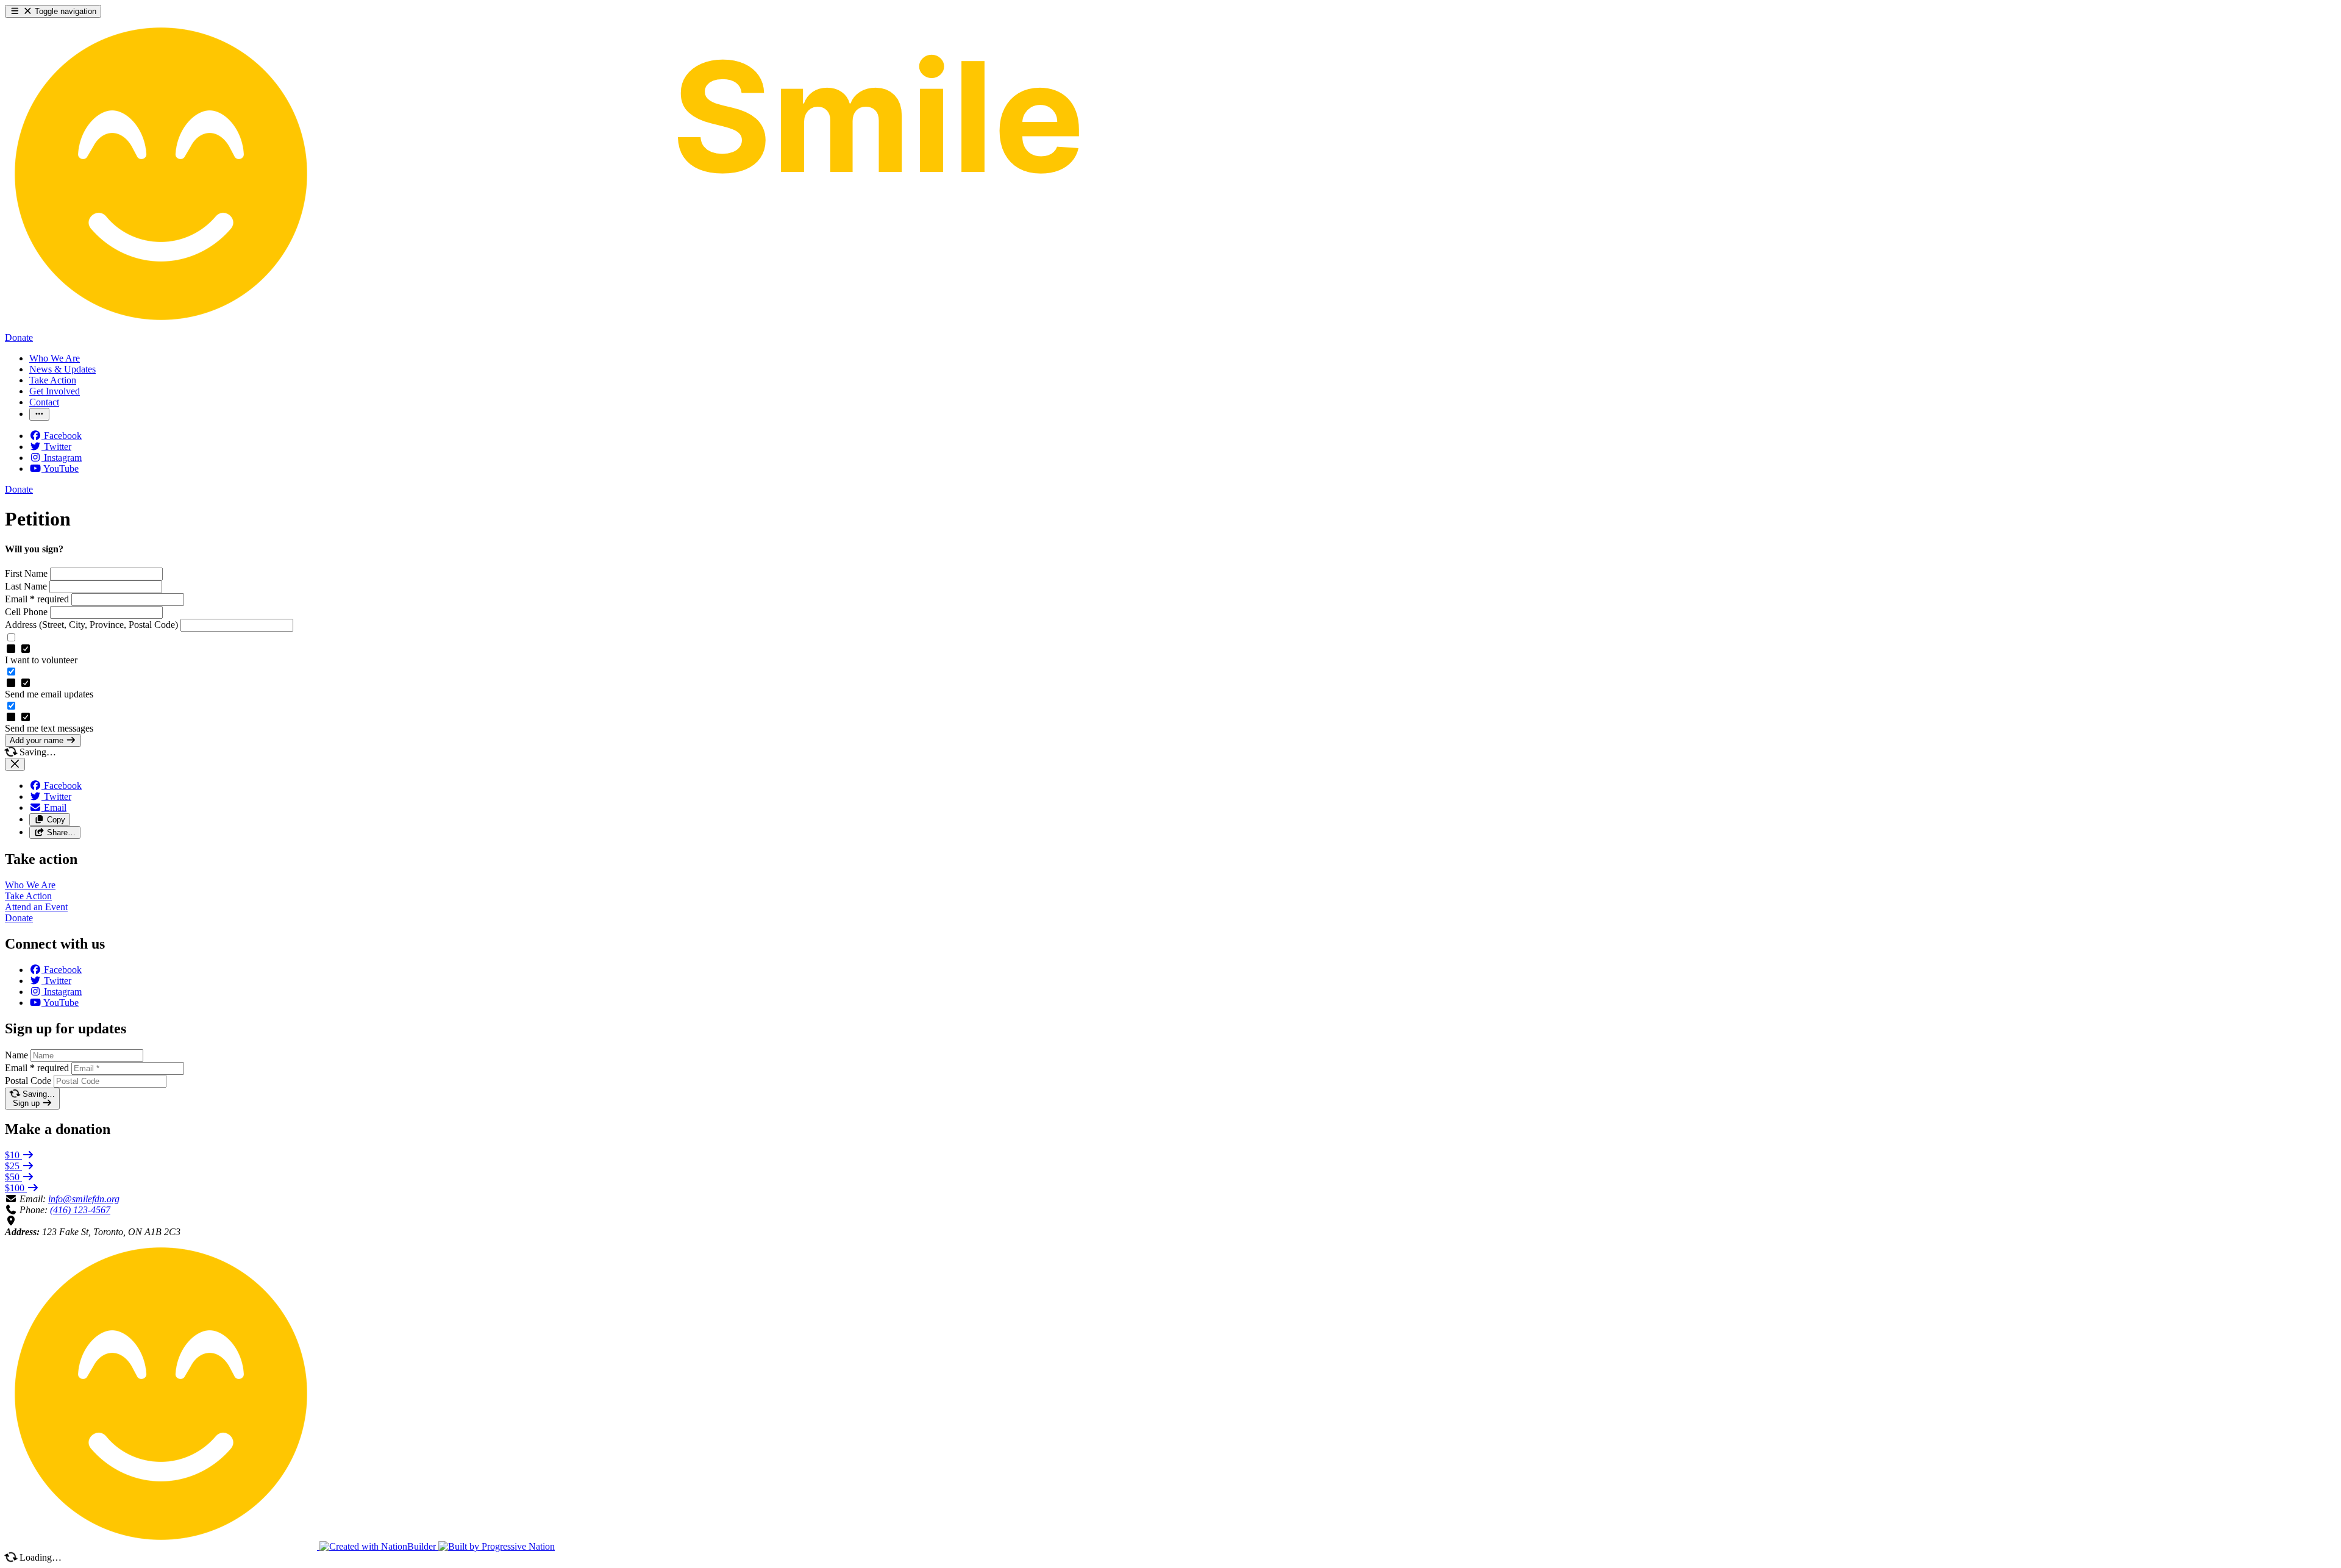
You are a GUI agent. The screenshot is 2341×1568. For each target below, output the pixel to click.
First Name (27, 573)
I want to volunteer (41, 660)
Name (16, 1055)
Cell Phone (27, 612)
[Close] (15, 764)
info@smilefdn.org (84, 1199)
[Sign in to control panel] (162, 1546)
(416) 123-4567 (80, 1210)
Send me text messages (49, 728)
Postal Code (28, 1081)
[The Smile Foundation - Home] (553, 326)
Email (37, 599)
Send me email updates (49, 694)
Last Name (27, 586)
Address (91, 625)
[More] (39, 414)
